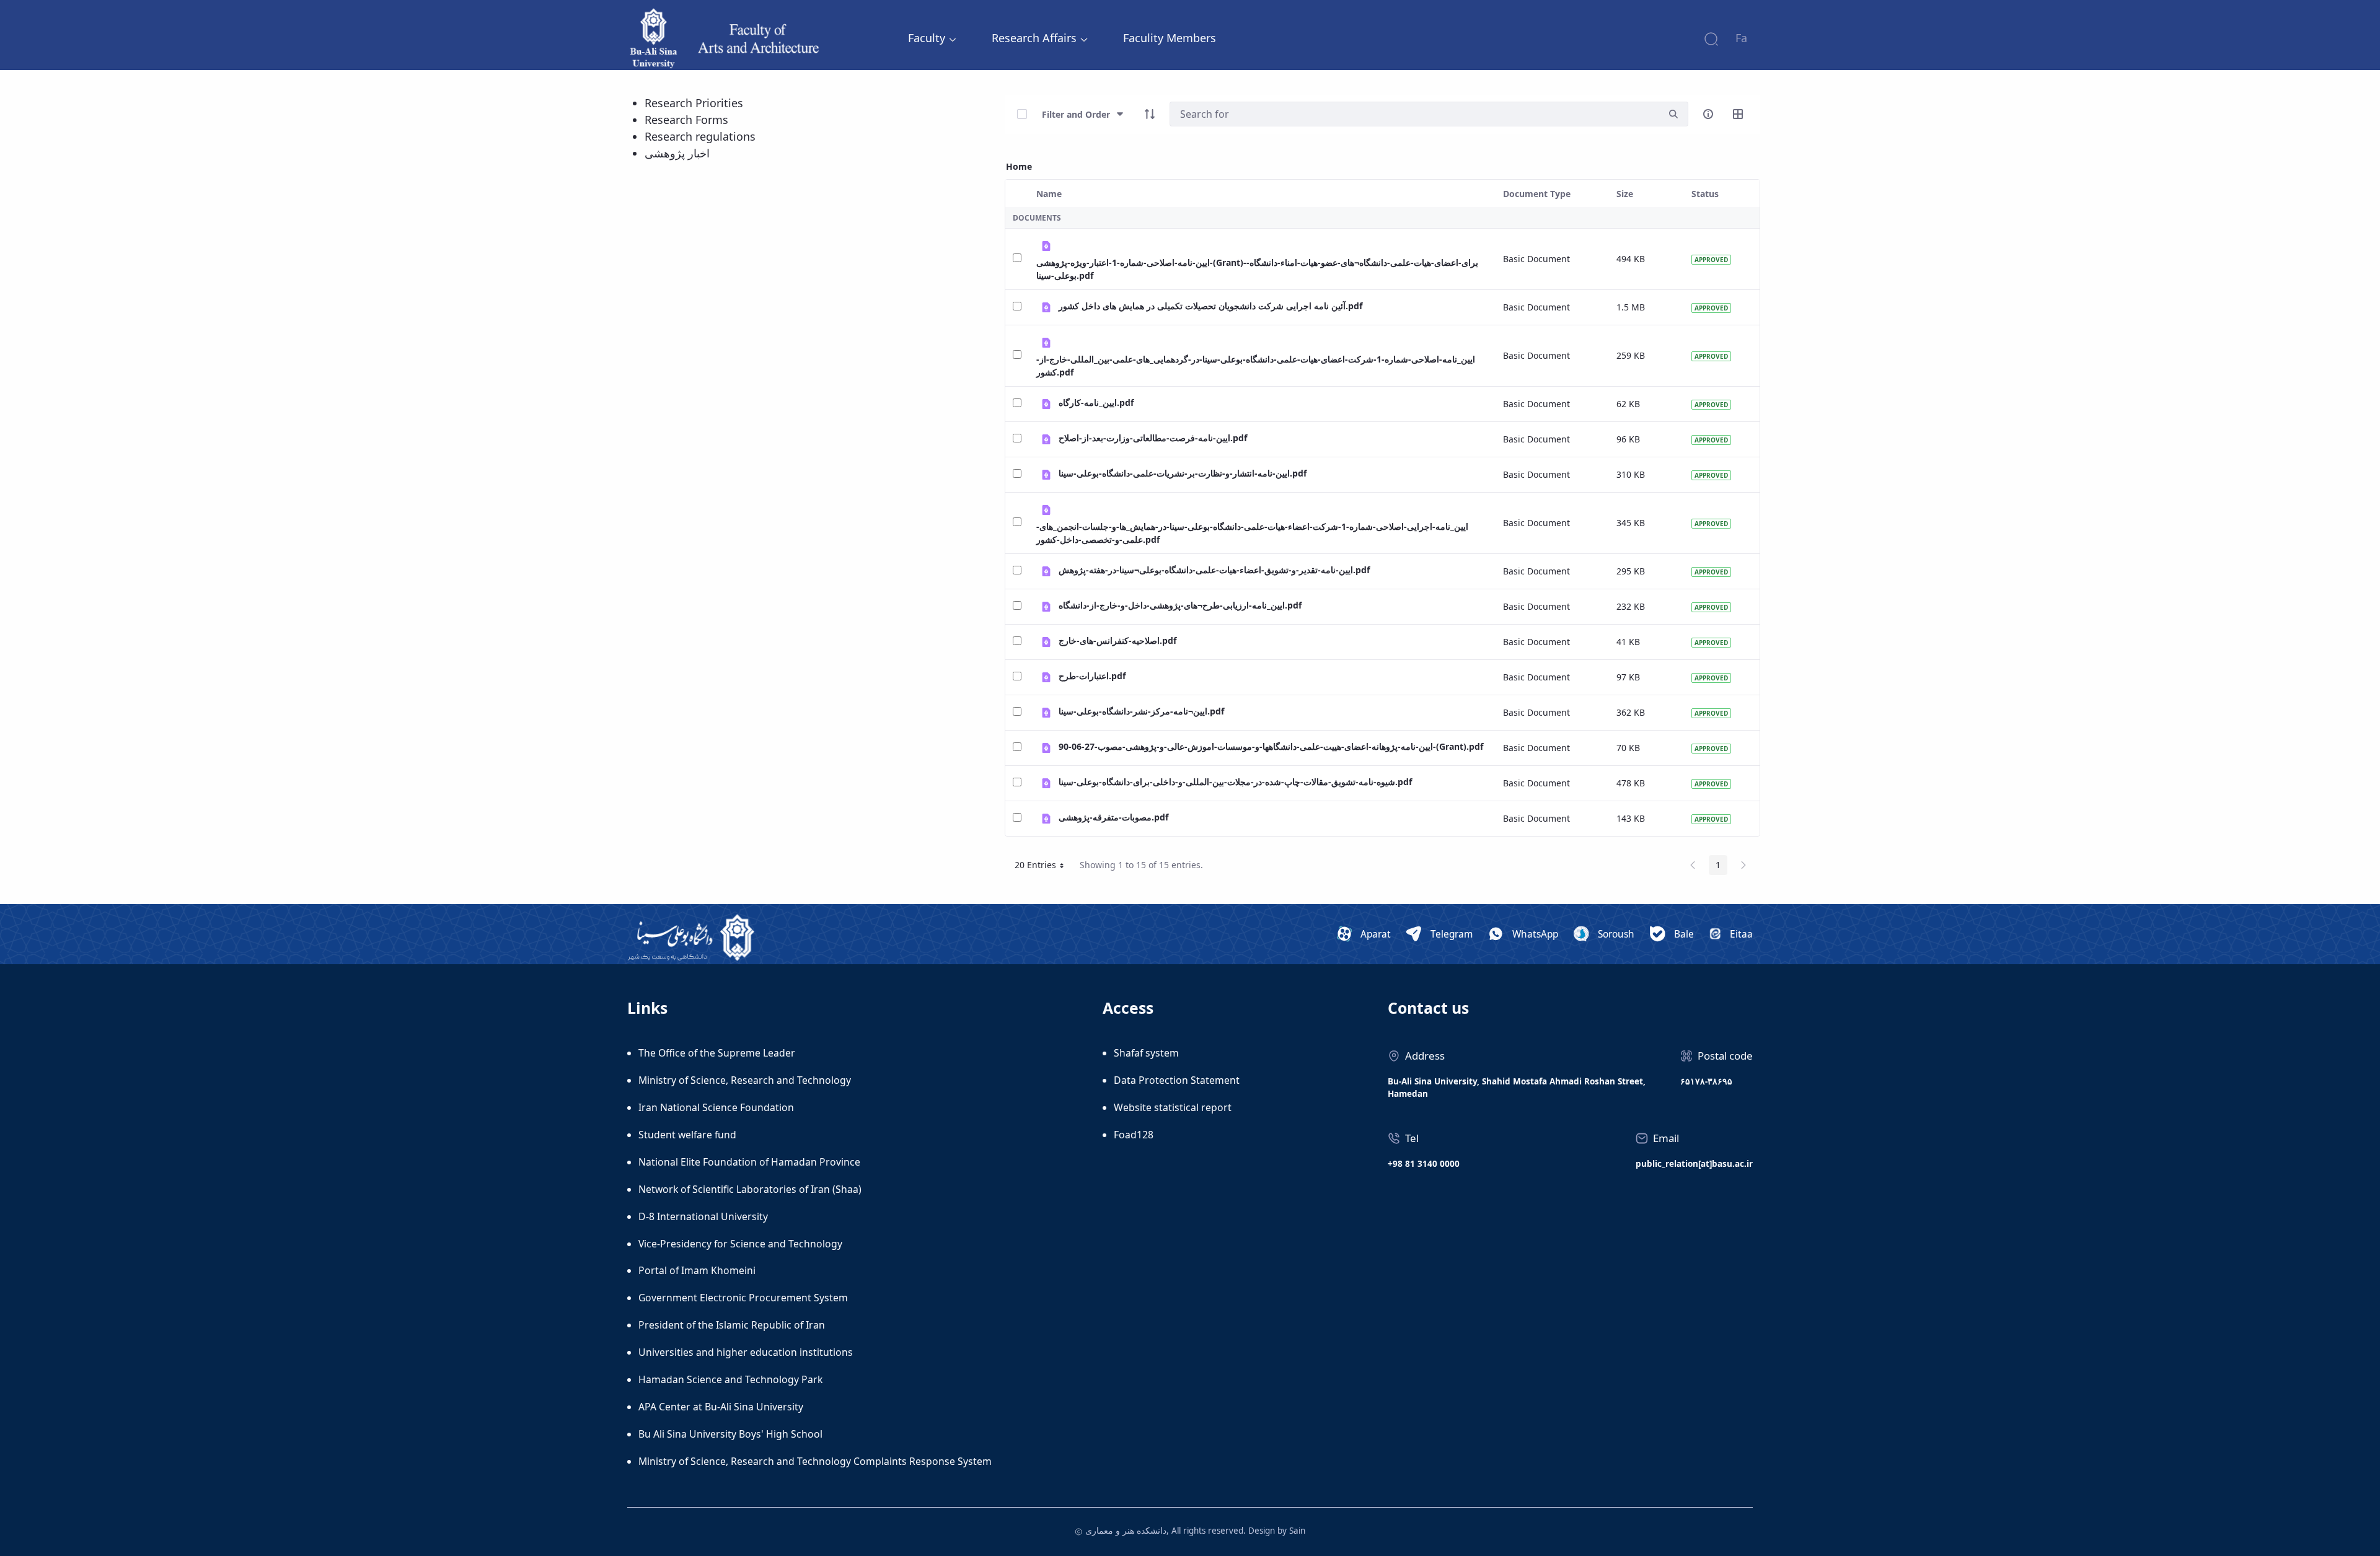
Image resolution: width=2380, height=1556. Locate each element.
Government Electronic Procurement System (743, 1298)
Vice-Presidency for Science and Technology (740, 1244)
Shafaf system (1146, 1053)
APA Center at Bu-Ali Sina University (721, 1407)
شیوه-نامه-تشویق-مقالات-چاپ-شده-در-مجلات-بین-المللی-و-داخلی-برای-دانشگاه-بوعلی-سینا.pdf (1235, 782)
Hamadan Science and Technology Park (730, 1379)
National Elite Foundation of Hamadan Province (749, 1162)
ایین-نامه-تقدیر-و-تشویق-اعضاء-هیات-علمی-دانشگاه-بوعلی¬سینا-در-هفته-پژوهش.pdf (1214, 570)
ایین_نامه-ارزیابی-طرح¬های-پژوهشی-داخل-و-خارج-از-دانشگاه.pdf (1180, 605)
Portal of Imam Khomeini (697, 1270)
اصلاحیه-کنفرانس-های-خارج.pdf (1117, 640)
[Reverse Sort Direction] (1150, 114)
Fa (1741, 38)
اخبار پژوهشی (677, 153)
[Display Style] (1738, 114)
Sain (1297, 1531)
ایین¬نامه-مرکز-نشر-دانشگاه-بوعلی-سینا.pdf (1141, 711)
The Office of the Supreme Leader (717, 1053)
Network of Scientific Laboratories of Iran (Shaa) (750, 1189)
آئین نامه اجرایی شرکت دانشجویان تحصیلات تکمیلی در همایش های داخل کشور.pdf (1210, 306)
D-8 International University (703, 1216)
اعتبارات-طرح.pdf (1092, 676)
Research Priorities (694, 103)
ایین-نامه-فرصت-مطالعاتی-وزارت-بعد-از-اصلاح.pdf (1153, 438)
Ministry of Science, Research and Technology (745, 1080)
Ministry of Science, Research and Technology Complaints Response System (815, 1461)
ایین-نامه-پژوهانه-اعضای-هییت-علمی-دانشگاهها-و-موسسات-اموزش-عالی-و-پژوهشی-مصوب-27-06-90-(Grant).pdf (1271, 746)
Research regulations (700, 136)
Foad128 (1134, 1135)
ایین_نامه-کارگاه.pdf (1096, 402)
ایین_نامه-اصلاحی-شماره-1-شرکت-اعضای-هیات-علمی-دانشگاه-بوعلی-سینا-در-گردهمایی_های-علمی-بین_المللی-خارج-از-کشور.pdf (1256, 366)
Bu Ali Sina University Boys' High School (730, 1434)
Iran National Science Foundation (716, 1107)
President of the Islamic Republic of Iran (732, 1325)
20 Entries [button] (1044, 867)
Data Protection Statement (1177, 1080)
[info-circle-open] (1708, 114)
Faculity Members (1170, 38)
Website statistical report (1173, 1107)
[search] (1673, 114)
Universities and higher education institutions (746, 1352)
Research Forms (686, 120)
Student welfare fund (687, 1135)
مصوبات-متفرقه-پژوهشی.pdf (1113, 817)
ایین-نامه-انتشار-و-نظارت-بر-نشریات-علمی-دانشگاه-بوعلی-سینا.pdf (1183, 473)
